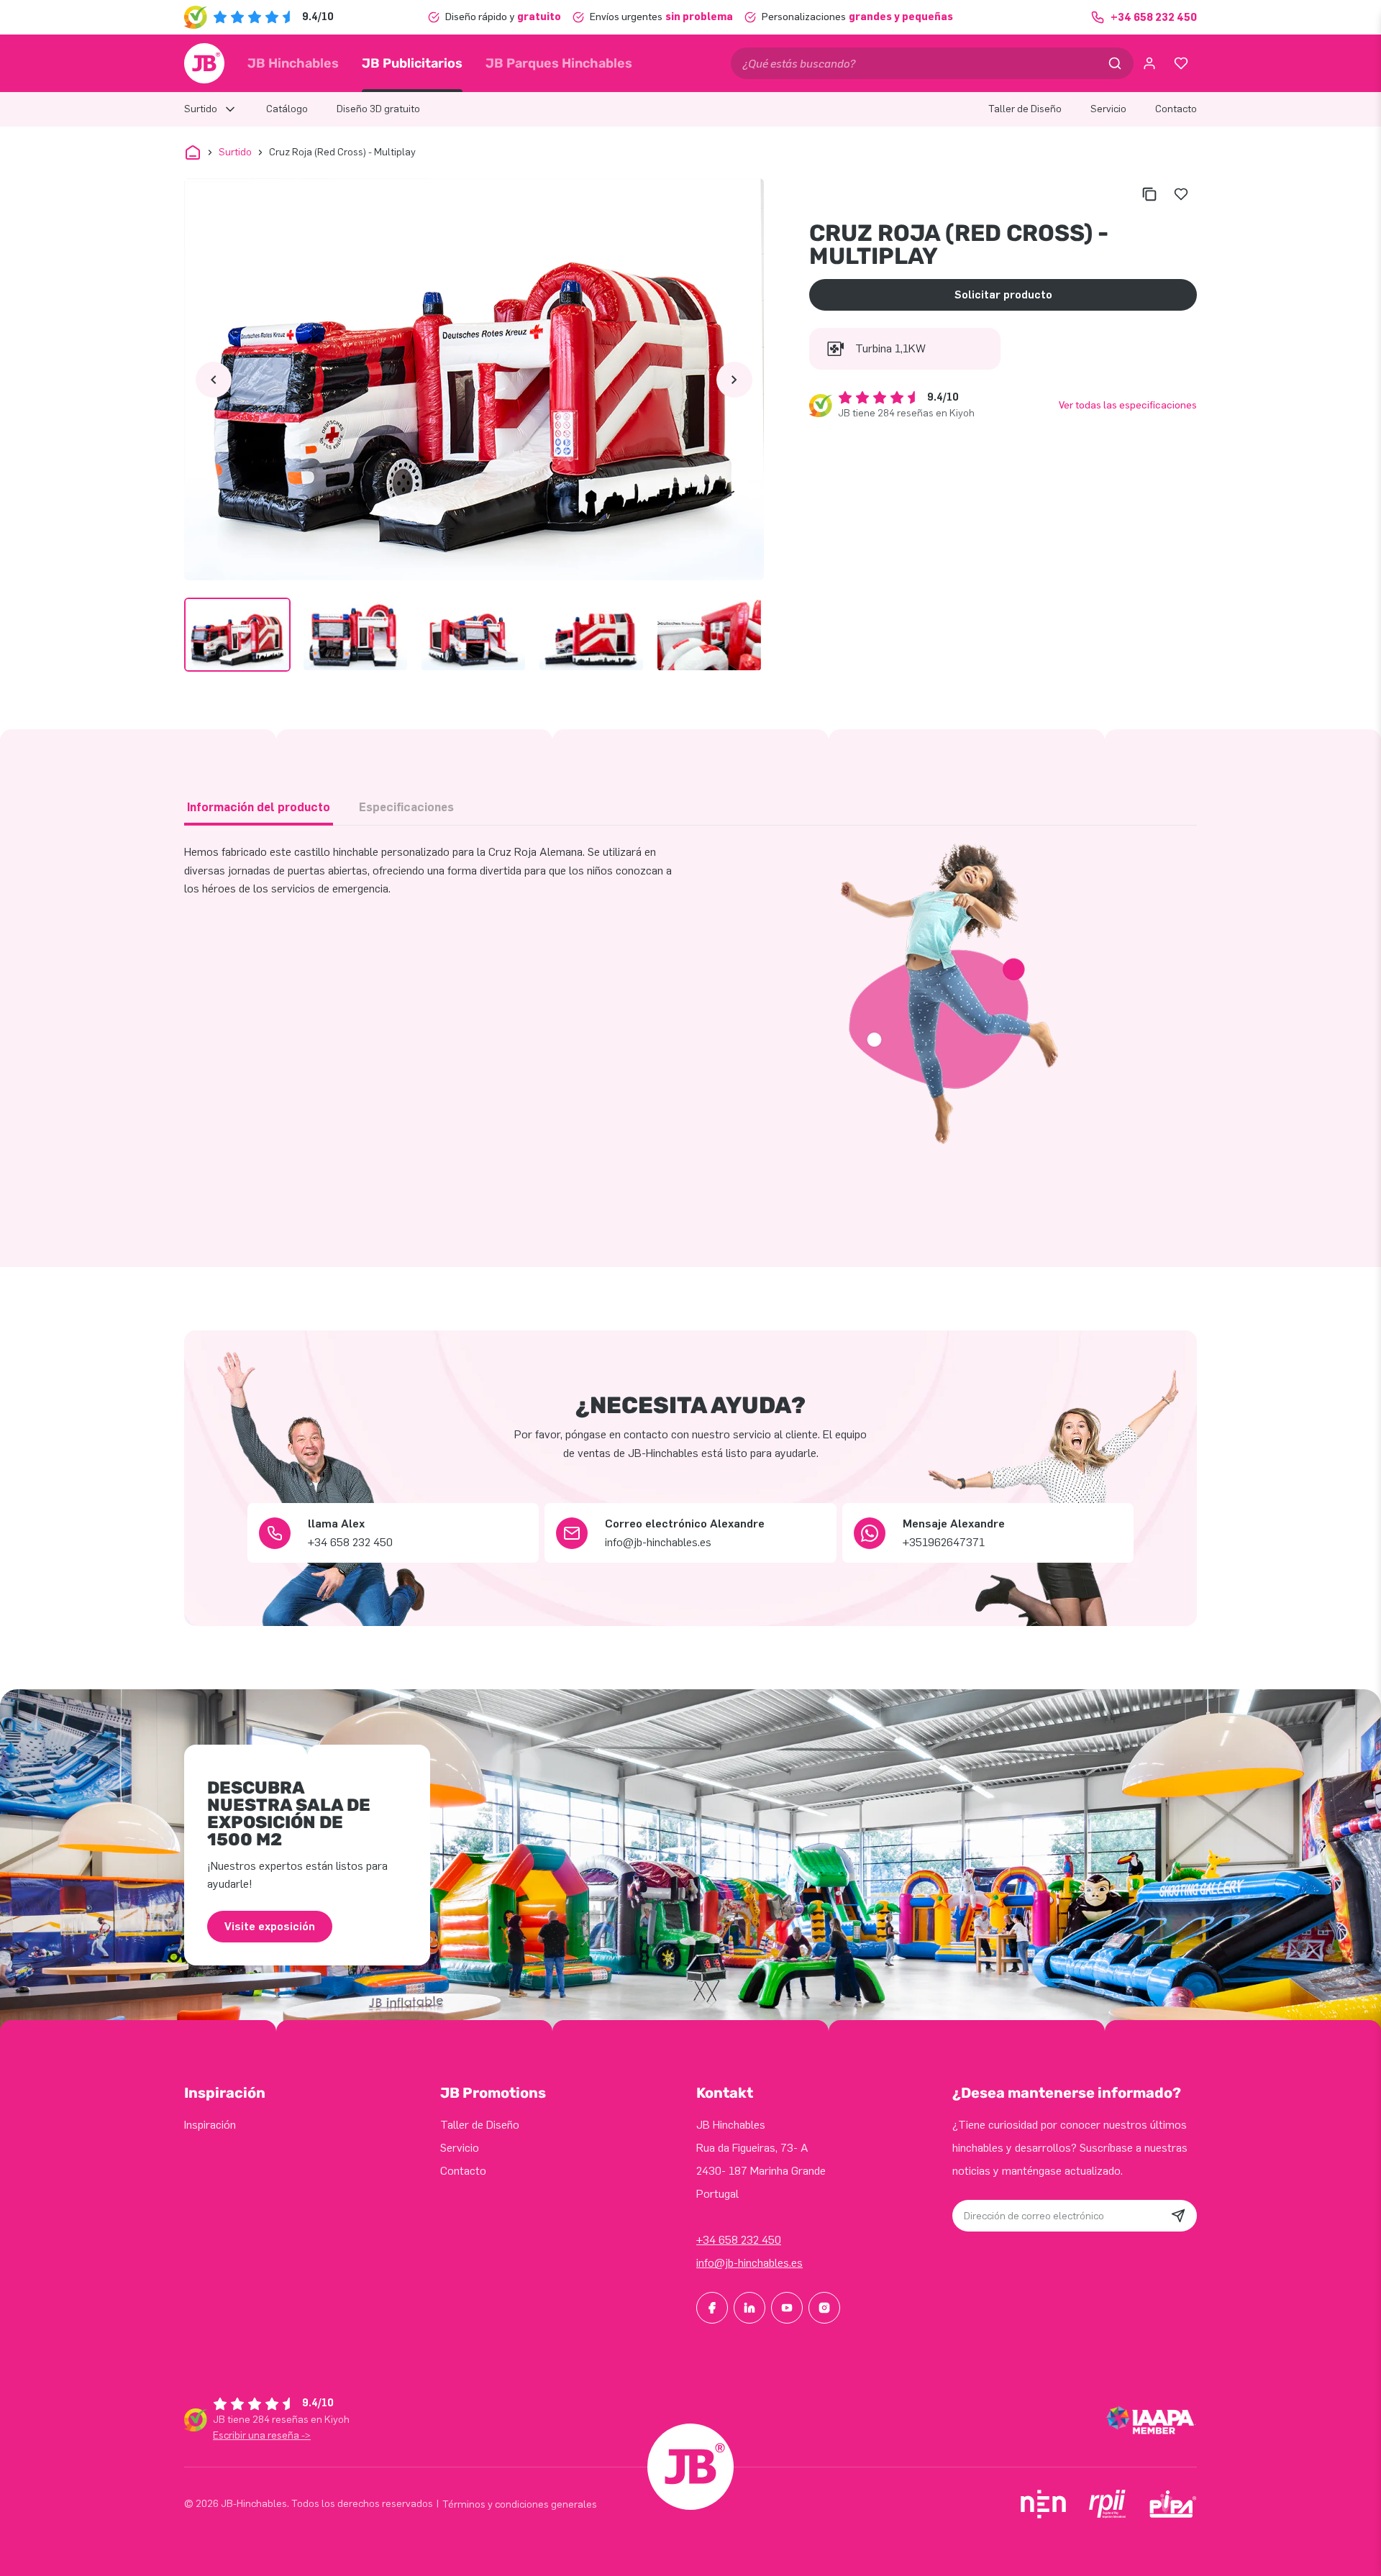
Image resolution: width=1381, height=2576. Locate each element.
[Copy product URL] (1149, 194)
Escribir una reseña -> (262, 2435)
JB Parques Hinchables (559, 63)
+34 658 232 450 (739, 2240)
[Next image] (734, 380)
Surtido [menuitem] (201, 109)
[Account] (1149, 63)
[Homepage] (204, 63)
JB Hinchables (293, 63)
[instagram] (824, 2308)
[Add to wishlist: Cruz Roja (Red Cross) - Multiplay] (1181, 194)
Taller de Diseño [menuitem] (1025, 109)
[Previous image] (214, 380)
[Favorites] (1181, 63)
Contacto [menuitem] (1176, 109)
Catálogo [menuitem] (287, 109)
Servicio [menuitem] (1108, 109)
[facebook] (712, 2308)
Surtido (235, 152)
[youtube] (787, 2308)
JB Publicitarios (412, 63)
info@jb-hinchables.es (749, 2263)
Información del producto (259, 807)
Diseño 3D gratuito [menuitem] (378, 109)
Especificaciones (406, 807)
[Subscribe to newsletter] (1178, 2216)
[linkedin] (749, 2308)
